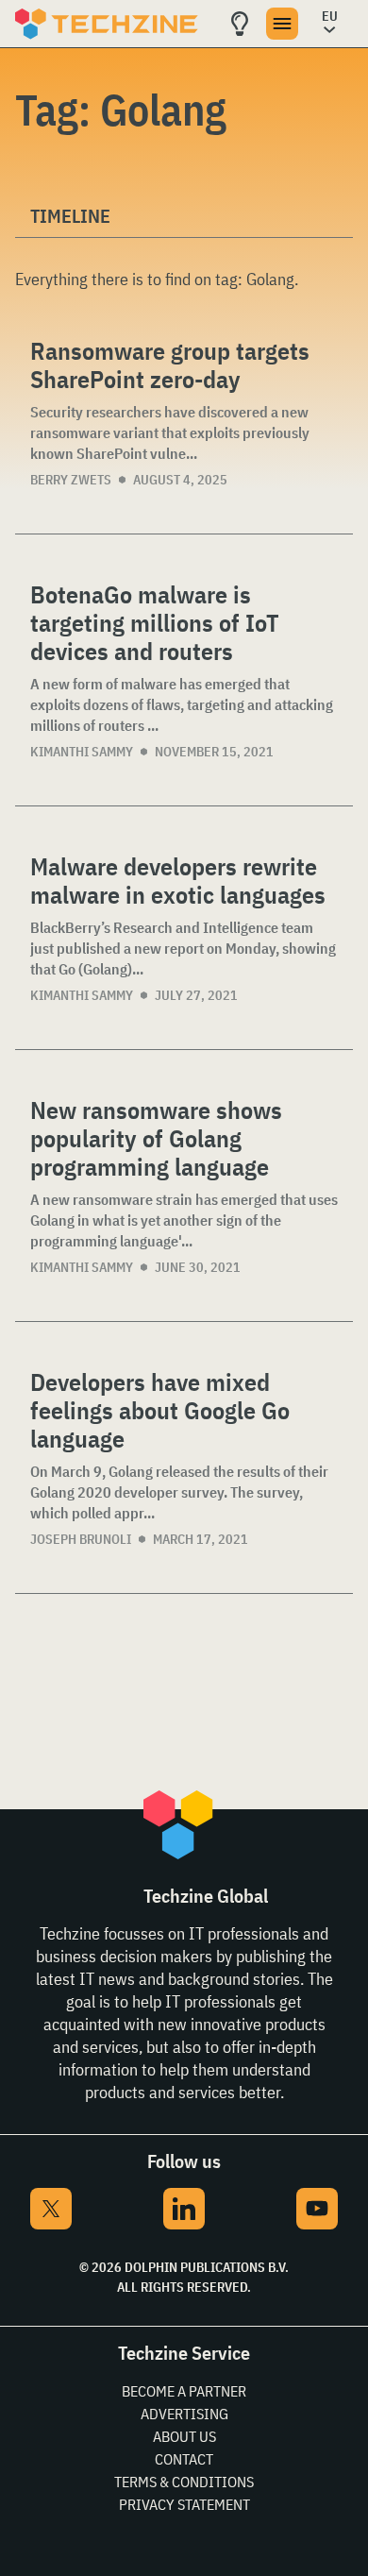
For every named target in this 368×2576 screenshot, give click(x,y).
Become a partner (184, 2391)
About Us (184, 2436)
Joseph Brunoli (81, 1539)
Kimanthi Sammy (82, 752)
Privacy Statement (184, 2504)
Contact (184, 2459)
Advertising (184, 2414)
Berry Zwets (71, 480)
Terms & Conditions (184, 2482)
